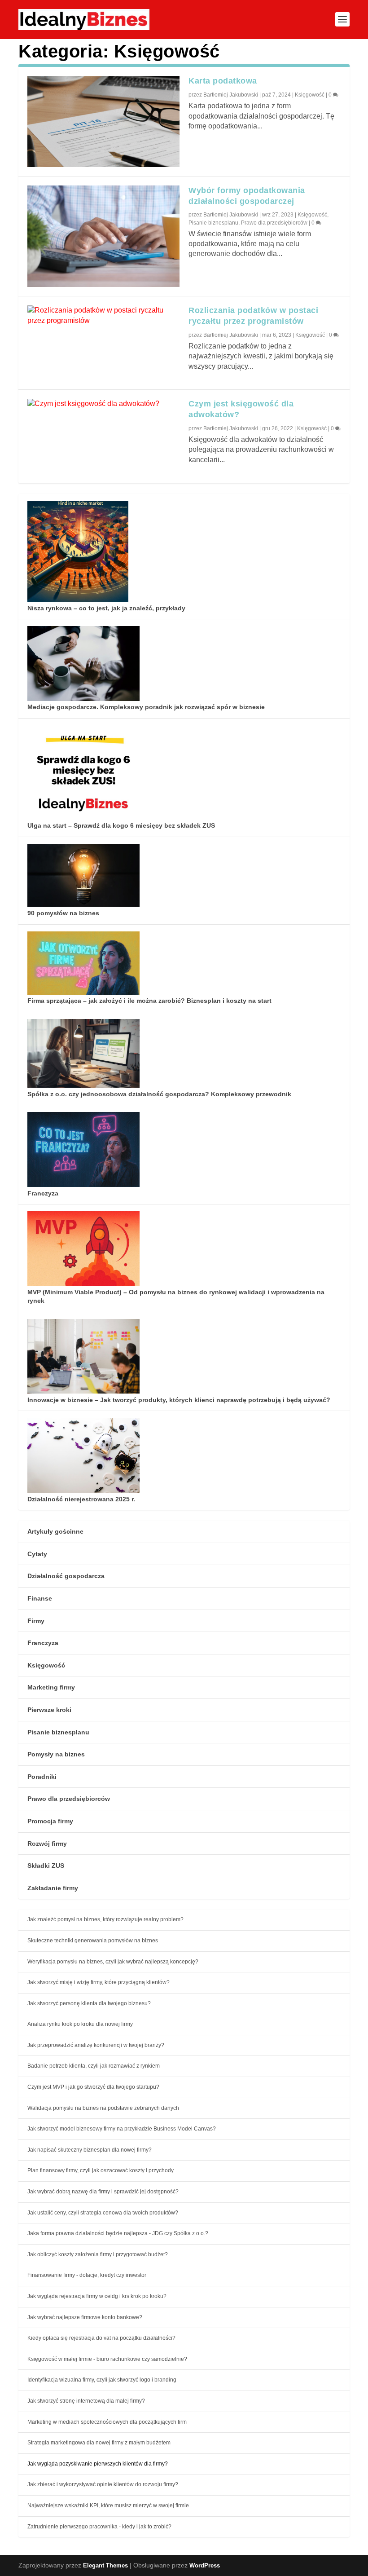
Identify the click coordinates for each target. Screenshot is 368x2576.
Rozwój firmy (47, 1844)
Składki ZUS (46, 1866)
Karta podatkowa (223, 81)
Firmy (36, 1621)
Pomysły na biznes (56, 1754)
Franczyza (43, 1193)
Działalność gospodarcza (66, 1576)
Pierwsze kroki (49, 1710)
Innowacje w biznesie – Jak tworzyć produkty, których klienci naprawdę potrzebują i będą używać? (179, 1400)
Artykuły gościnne (55, 1531)
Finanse (40, 1598)
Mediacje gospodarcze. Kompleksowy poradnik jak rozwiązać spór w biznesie (146, 707)
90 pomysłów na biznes (63, 913)
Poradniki (42, 1777)
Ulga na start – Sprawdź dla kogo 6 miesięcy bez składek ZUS (121, 825)
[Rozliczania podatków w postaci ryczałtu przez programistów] (103, 315)
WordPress (205, 2565)
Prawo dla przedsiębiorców (274, 223)
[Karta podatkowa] (103, 121)
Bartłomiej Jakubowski (231, 95)
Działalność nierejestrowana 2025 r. (81, 1499)
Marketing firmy (51, 1687)
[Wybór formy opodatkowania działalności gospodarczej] (103, 236)
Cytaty (37, 1554)
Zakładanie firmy (53, 1888)
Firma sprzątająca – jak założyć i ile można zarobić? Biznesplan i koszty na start (149, 1001)
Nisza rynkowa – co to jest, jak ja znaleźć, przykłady (106, 608)
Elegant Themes (105, 2565)
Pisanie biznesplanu (213, 223)
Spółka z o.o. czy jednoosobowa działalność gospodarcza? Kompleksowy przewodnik (159, 1094)
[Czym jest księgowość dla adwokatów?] (103, 404)
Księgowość (310, 95)
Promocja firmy (50, 1821)
